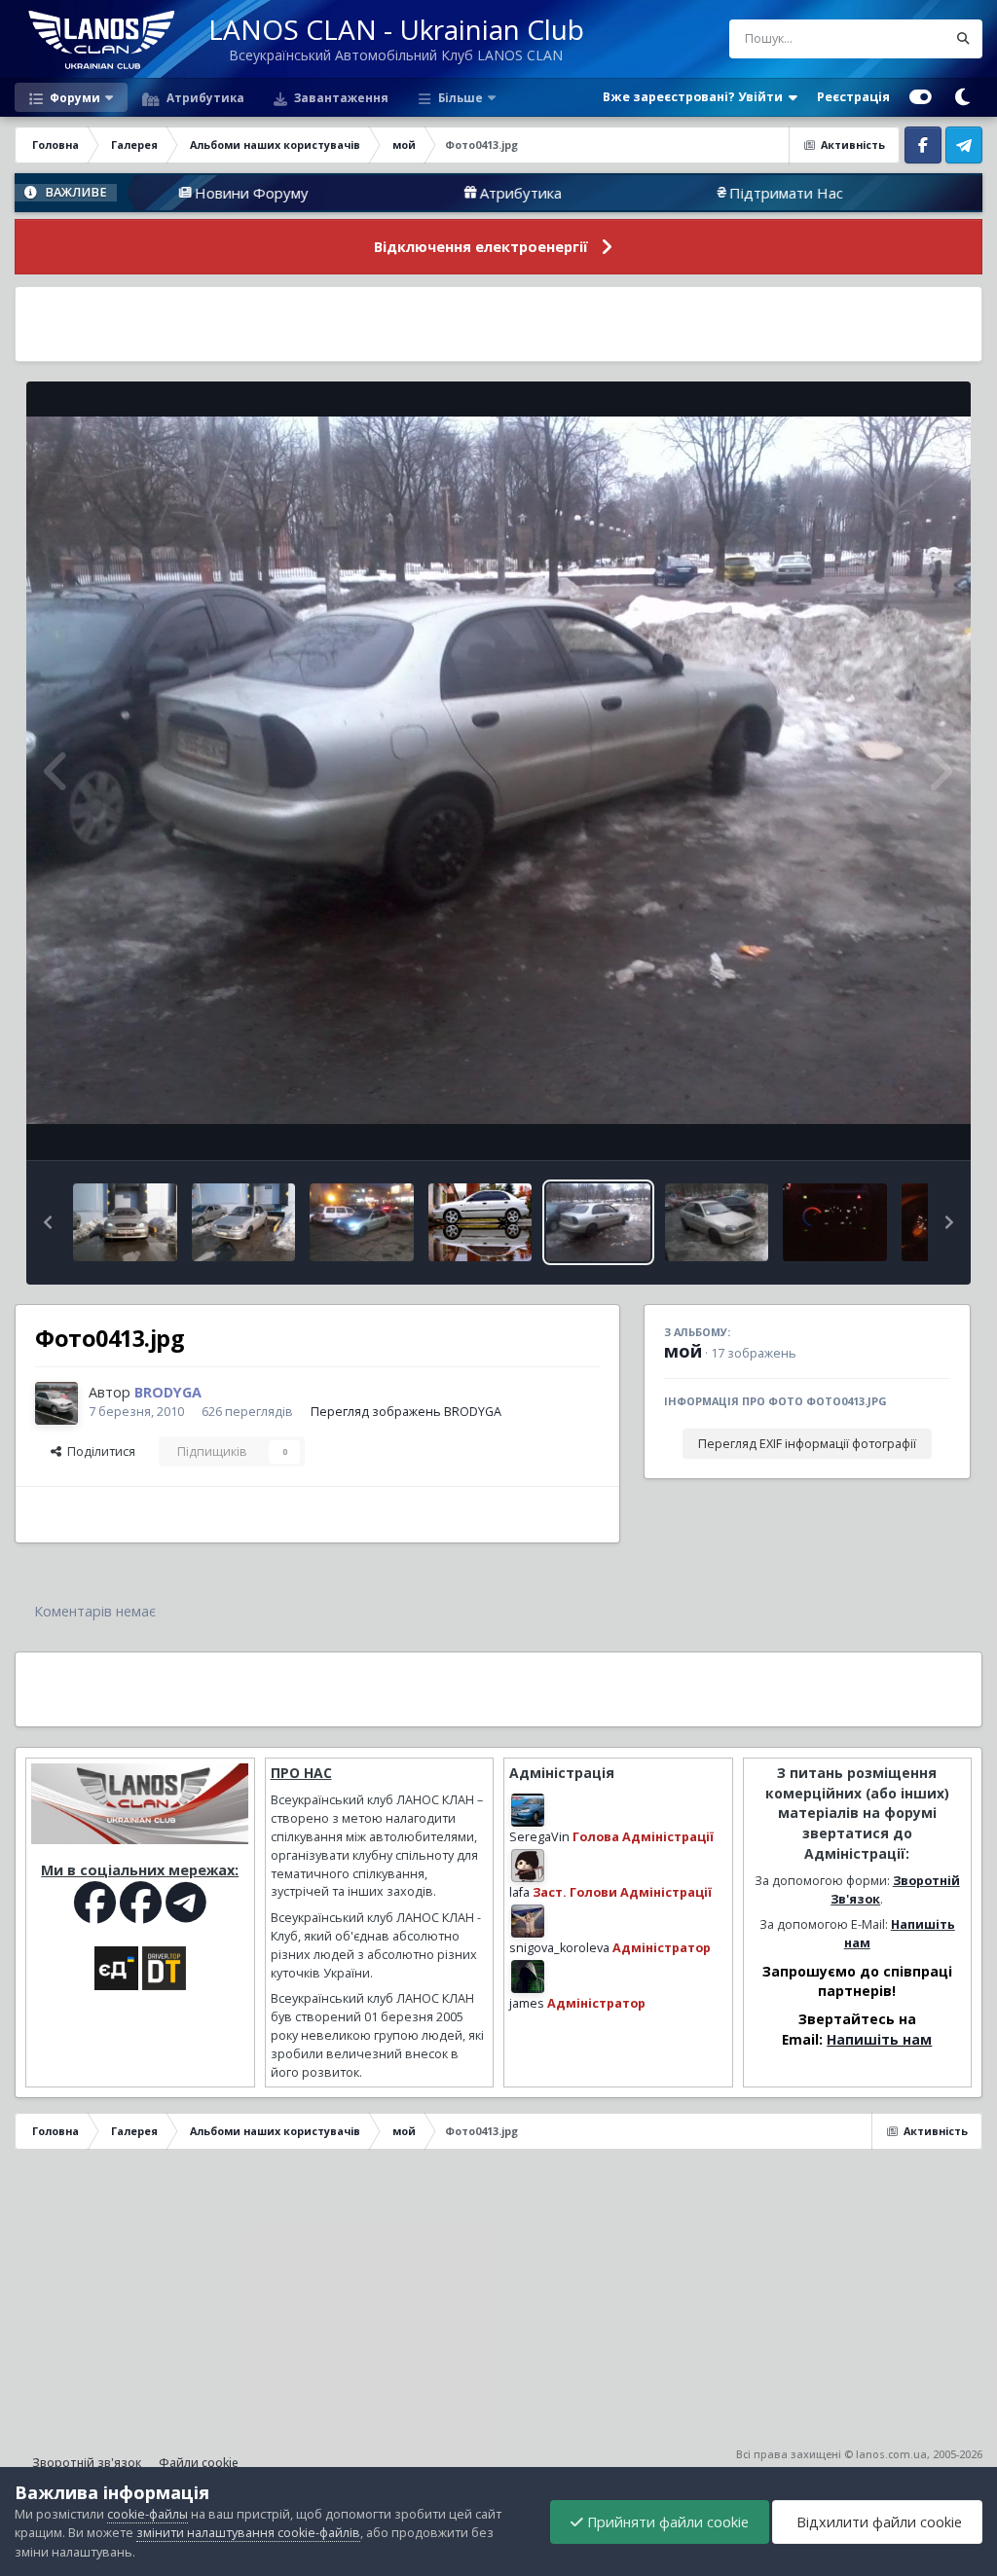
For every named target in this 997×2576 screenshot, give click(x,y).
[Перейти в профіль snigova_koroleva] (528, 1921)
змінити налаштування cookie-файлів (248, 2533)
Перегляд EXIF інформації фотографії (807, 1444)
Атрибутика (204, 97)
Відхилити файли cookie (877, 2522)
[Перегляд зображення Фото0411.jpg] (717, 1222)
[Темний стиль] (962, 97)
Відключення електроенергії (481, 247)
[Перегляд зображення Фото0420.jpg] (244, 1222)
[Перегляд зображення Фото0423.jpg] (125, 1222)
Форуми (74, 97)
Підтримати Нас (669, 193)
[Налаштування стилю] (921, 97)
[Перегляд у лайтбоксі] (498, 771)
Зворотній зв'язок (87, 2463)
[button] (48, 1222)
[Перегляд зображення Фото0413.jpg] (598, 1222)
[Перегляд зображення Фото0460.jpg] (835, 1222)
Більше (461, 97)
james (527, 2003)
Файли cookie (199, 2463)
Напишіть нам (879, 2039)
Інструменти (889, 1125)
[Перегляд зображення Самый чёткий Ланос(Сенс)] (480, 1222)
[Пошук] (963, 39)
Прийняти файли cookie (666, 2522)
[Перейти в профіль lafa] (528, 1866)
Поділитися (98, 1451)
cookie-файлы (148, 2514)
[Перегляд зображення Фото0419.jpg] (362, 1222)
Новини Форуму (135, 193)
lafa (519, 1892)
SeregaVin (539, 1837)
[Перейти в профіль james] (528, 1977)
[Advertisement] (498, 324)
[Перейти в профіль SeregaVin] (528, 1810)
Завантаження (340, 97)
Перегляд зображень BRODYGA (406, 1412)
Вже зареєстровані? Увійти (696, 97)
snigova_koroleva (559, 1948)
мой (683, 1351)
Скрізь (902, 38)
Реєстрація (853, 97)
